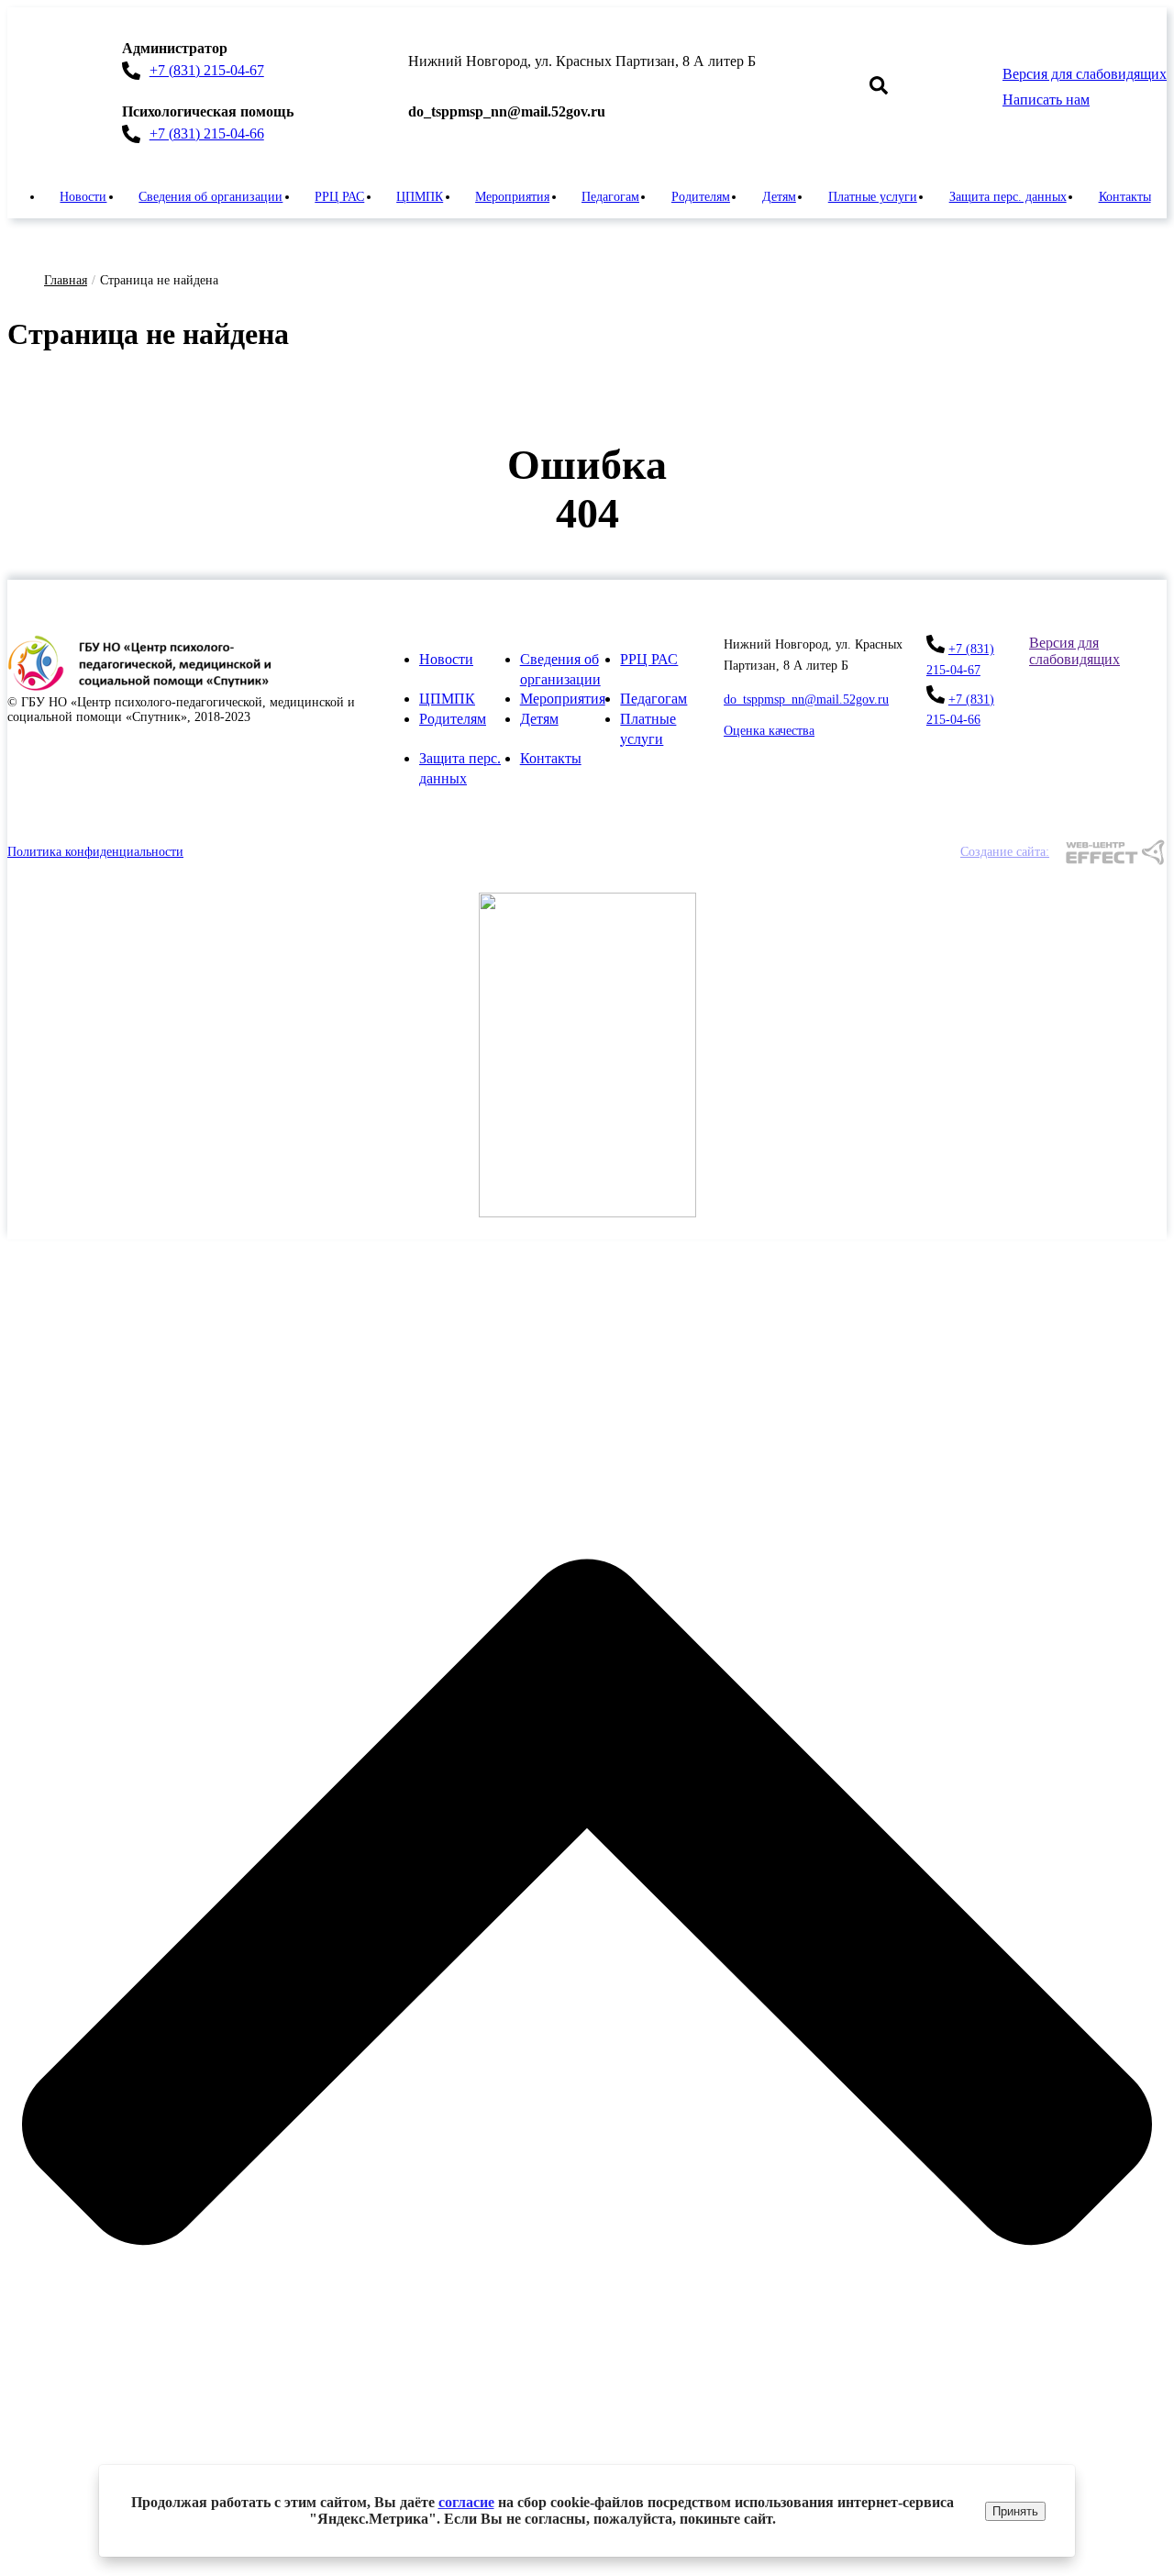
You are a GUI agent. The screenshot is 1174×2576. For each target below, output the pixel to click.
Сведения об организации (210, 197)
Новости (83, 197)
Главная (66, 280)
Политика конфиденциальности (95, 852)
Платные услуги (873, 197)
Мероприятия (512, 197)
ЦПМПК (420, 197)
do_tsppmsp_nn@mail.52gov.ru (806, 700)
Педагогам (610, 197)
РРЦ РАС (339, 197)
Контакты (1125, 197)
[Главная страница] (145, 687)
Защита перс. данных (1008, 197)
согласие (466, 2502)
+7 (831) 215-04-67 (207, 70)
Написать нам (1046, 100)
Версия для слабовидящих (1085, 74)
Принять (1015, 2511)
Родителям (701, 197)
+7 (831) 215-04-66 (207, 133)
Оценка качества (769, 731)
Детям (779, 197)
